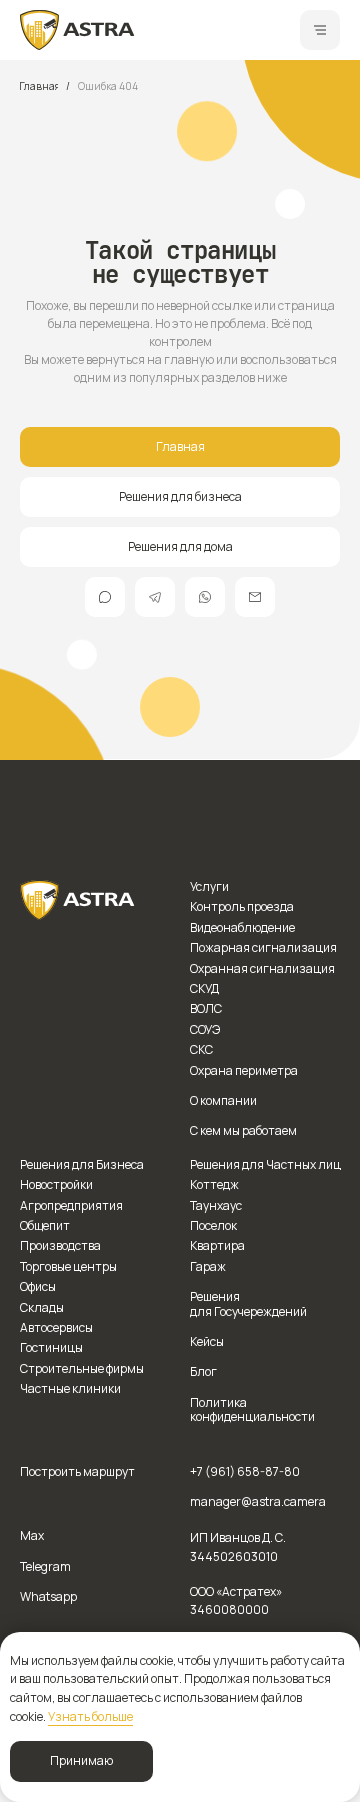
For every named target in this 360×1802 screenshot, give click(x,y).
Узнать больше (90, 1716)
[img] (77, 30)
